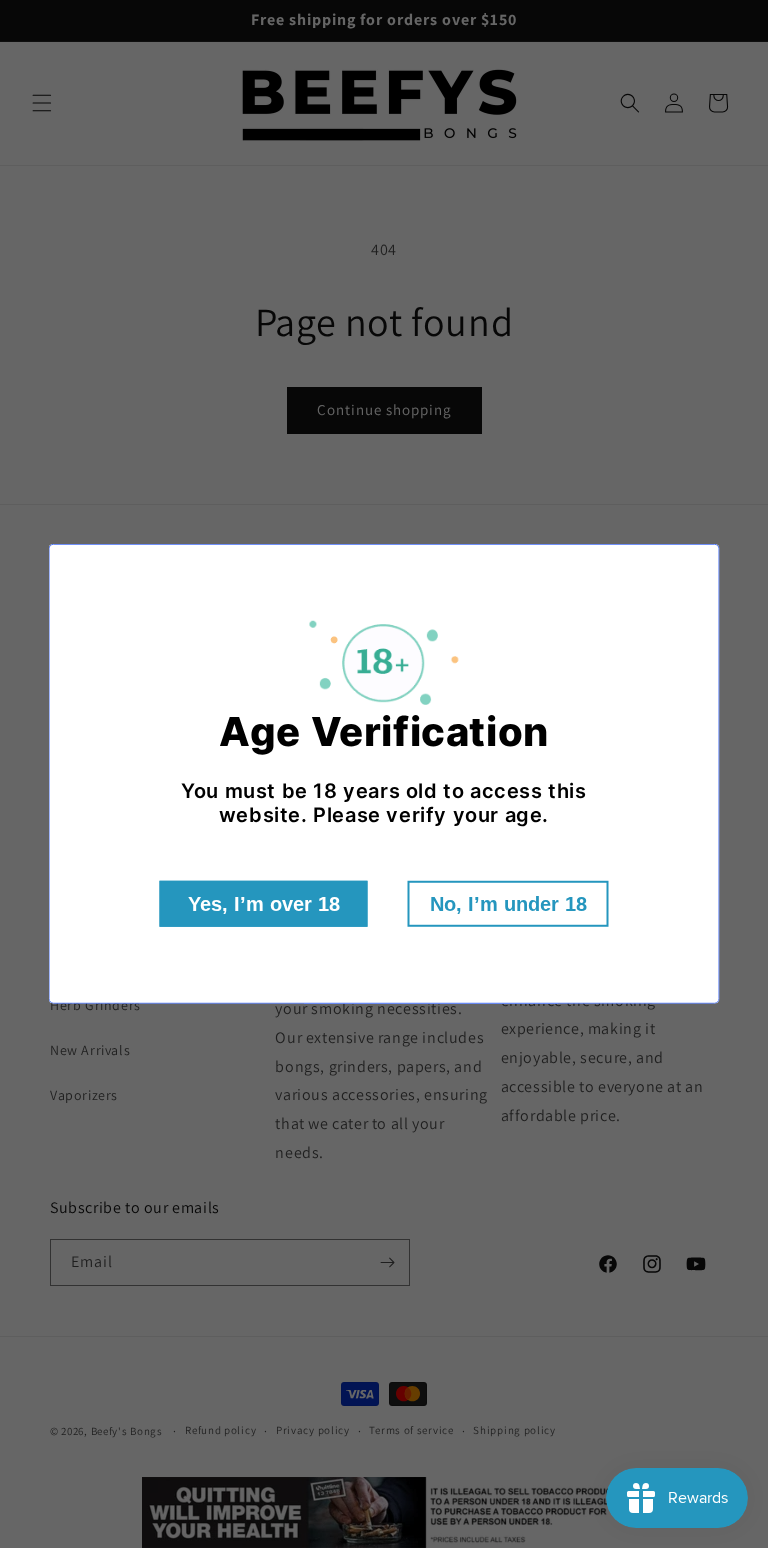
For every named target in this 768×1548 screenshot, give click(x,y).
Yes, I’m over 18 (264, 904)
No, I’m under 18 (508, 904)
